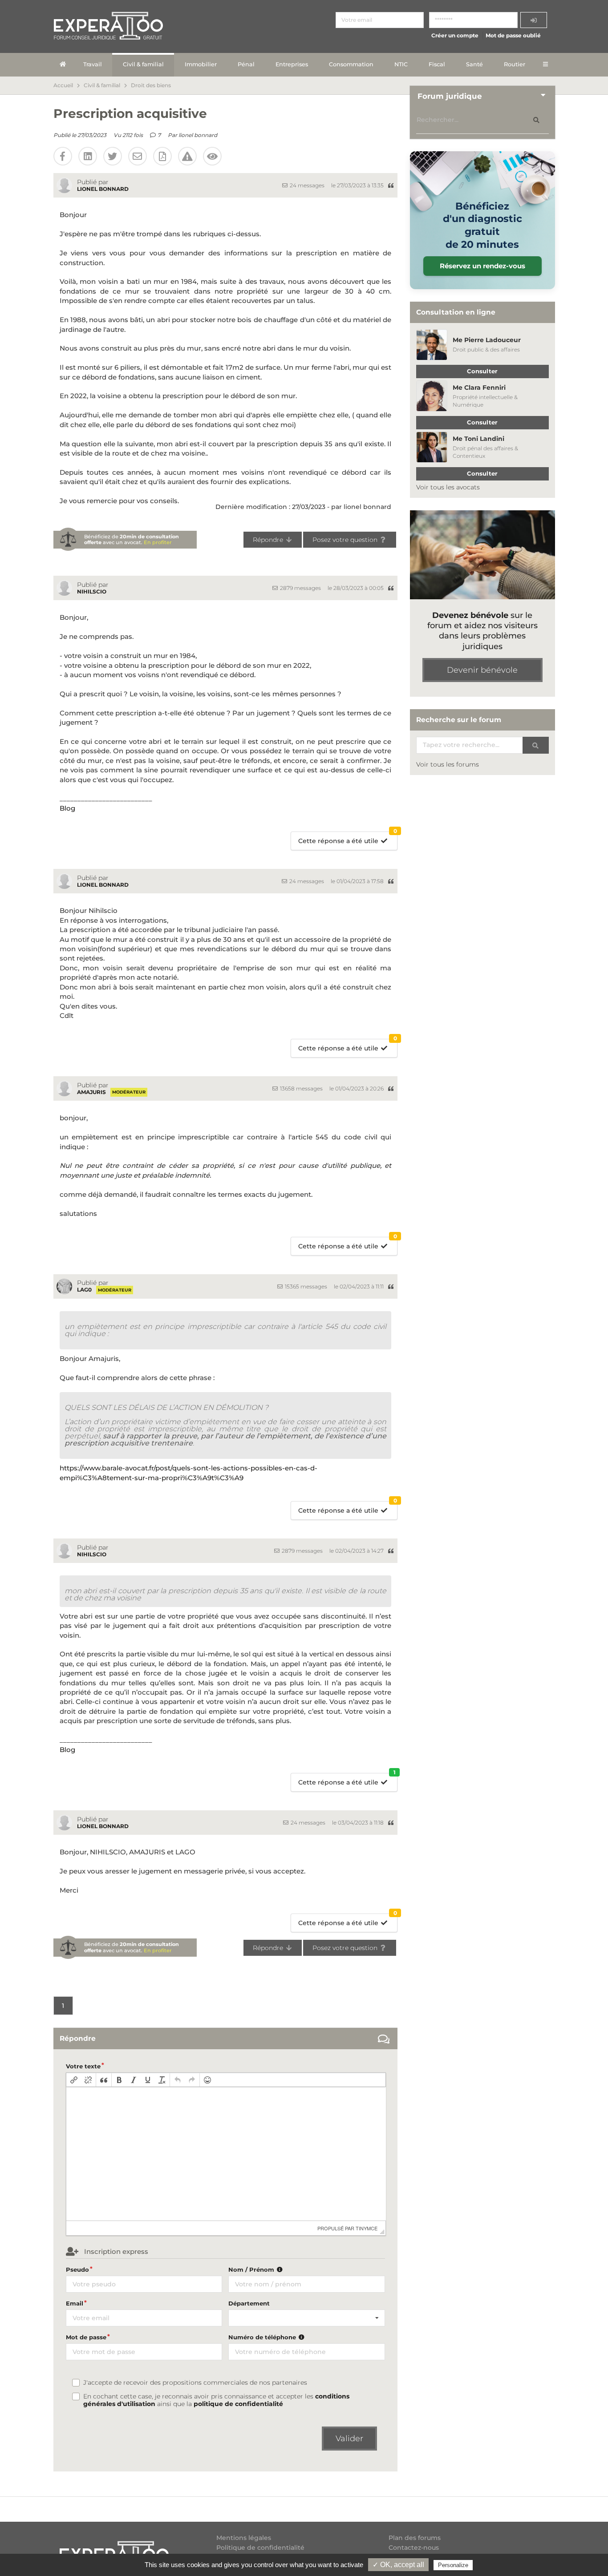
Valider (349, 2439)
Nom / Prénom (252, 2269)
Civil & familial (143, 64)
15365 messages (305, 1286)
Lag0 (84, 1290)
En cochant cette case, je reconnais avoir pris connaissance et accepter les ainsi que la (216, 2400)
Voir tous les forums (448, 764)
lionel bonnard (198, 135)
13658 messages (301, 1088)
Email (75, 2303)
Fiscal (437, 64)
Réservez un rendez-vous (482, 266)
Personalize (453, 2565)
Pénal (246, 64)
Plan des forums (415, 2538)
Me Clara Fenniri (479, 388)
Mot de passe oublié (513, 35)
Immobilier (201, 64)
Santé (474, 64)
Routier (515, 64)
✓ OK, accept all (398, 2565)
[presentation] (74, 2080)
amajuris (91, 1092)
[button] (74, 2080)
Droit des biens (151, 85)
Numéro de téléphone (263, 2337)
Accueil (63, 85)
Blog (67, 808)
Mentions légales (244, 2538)
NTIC (401, 64)
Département (249, 2303)
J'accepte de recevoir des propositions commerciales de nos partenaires (195, 2383)
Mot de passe (86, 2337)
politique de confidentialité (238, 2404)
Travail (93, 64)
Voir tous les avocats (448, 487)
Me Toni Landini (478, 439)
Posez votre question (346, 540)
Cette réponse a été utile (348, 838)
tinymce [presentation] (367, 2228)
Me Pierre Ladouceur (487, 340)
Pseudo (77, 2269)
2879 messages (300, 588)
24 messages (306, 185)
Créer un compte (455, 35)
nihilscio (92, 592)
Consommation (351, 64)
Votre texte (83, 2066)
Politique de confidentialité (260, 2548)
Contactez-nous (414, 2548)
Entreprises (292, 64)
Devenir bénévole (482, 670)
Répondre (269, 540)
